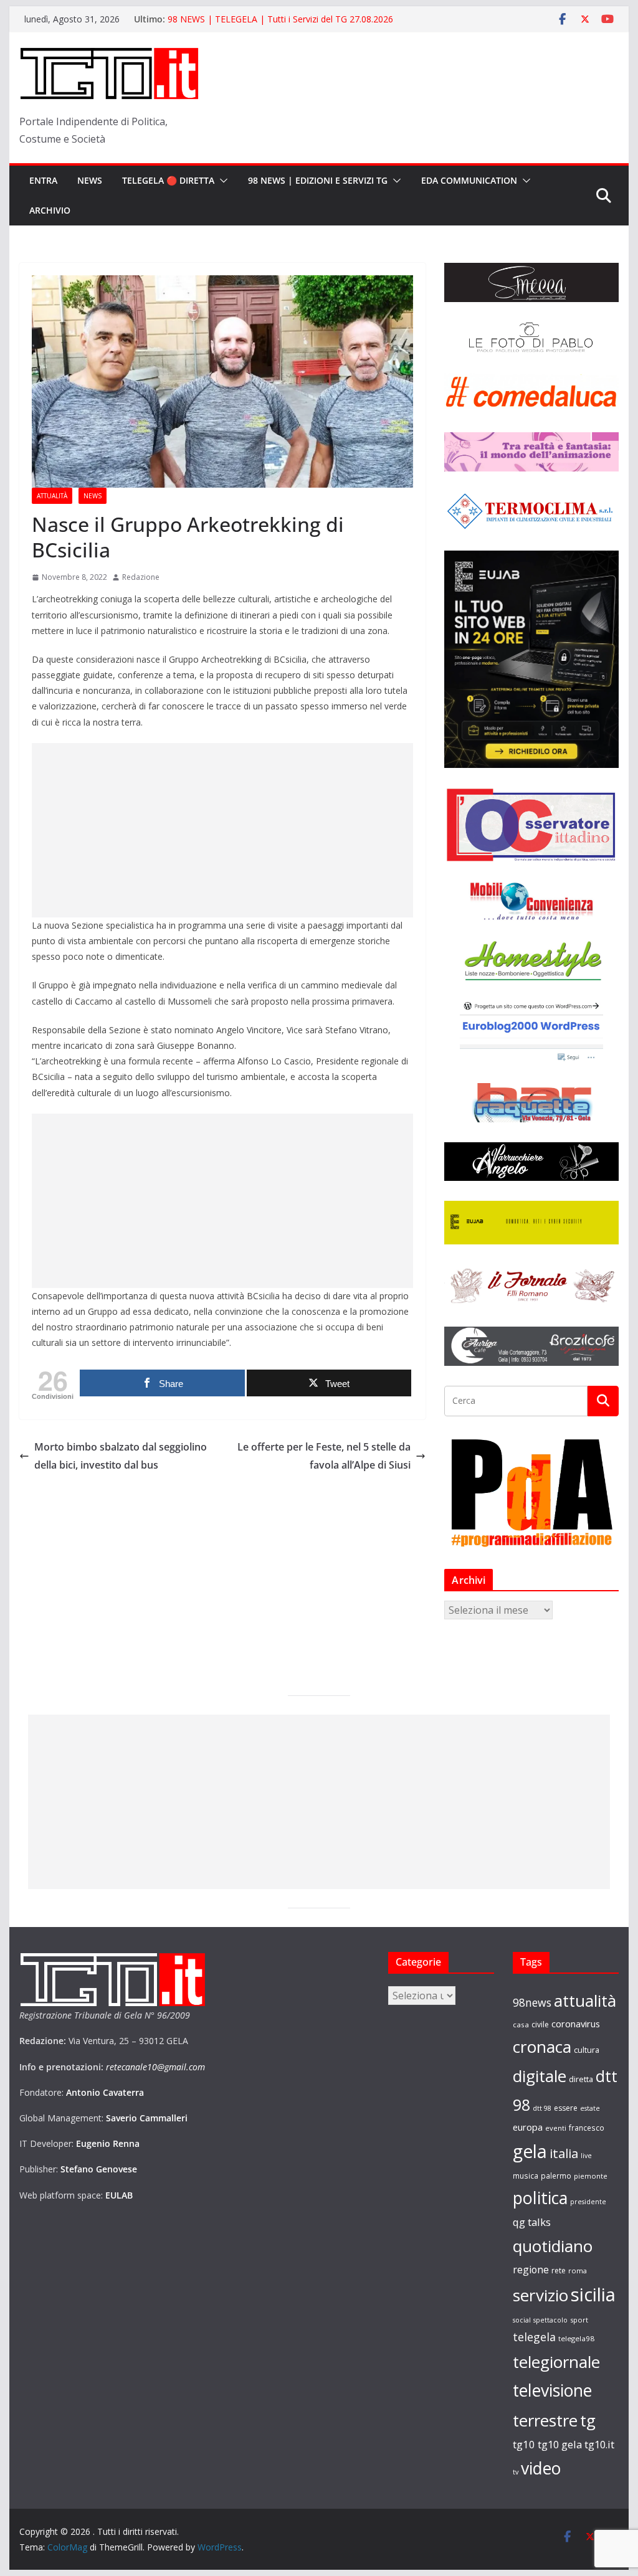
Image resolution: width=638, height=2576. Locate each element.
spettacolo (550, 2320)
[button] (221, 181)
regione (531, 2270)
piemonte (591, 2176)
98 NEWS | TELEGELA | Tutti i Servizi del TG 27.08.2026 (280, 19)
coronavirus (576, 2024)
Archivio (50, 210)
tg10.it (599, 2444)
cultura (587, 2050)
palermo (556, 2176)
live (586, 2156)
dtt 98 (542, 2108)
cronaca (542, 2047)
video (541, 2468)
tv (516, 2472)
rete (559, 2271)
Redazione (141, 577)
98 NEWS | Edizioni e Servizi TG (318, 180)
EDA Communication (469, 180)
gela (530, 2151)
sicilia (593, 2294)
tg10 (524, 2444)
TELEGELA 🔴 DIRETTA (168, 180)
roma (578, 2271)
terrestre (545, 2420)
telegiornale (556, 2362)
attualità (585, 2001)
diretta (581, 2079)
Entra (43, 180)
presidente (588, 2202)
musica (526, 2176)
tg (588, 2420)
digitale (540, 2076)
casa (521, 2024)
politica (540, 2198)
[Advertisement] (222, 830)
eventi (556, 2128)
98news (532, 2002)
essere (566, 2108)
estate (590, 2108)
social (522, 2320)
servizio (540, 2295)
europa (528, 2127)
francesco (587, 2128)
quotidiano (553, 2246)
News (90, 180)
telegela (534, 2337)
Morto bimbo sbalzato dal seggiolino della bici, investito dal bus (121, 1456)
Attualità (52, 496)
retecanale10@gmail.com (155, 2067)
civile (540, 2024)
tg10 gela (560, 2444)
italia (564, 2153)
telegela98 (576, 2338)
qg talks (532, 2222)
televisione (552, 2390)
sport (579, 2320)
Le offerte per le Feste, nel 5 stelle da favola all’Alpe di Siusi (324, 1456)
